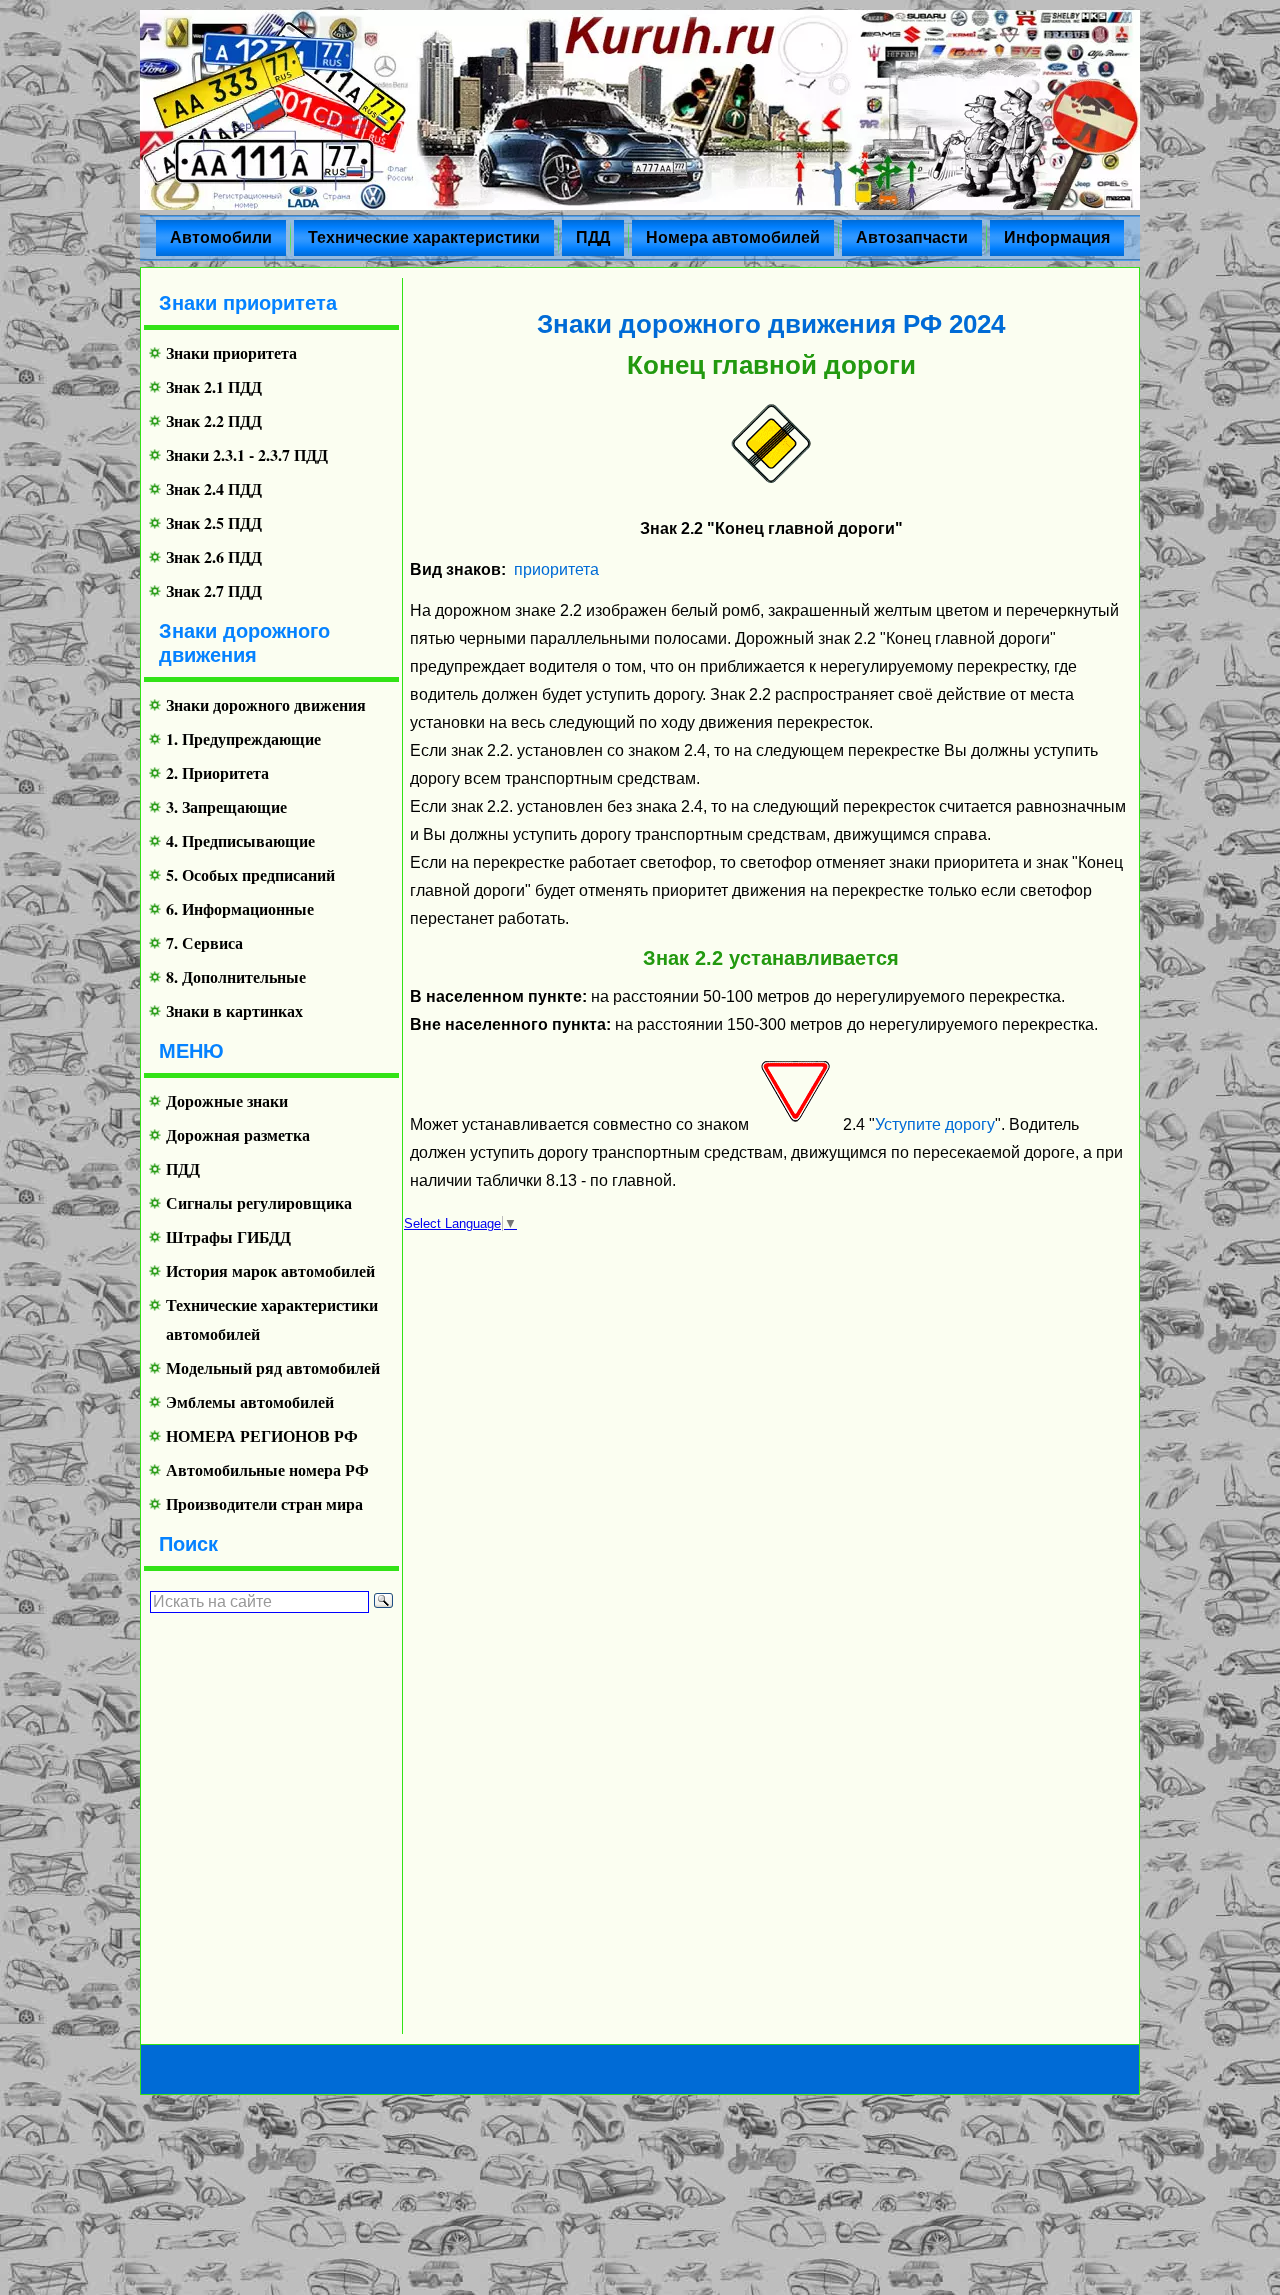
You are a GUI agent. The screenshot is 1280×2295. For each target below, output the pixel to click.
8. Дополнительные (236, 976)
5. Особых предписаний (250, 874)
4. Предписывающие (240, 840)
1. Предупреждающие (243, 738)
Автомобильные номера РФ (267, 1469)
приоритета (556, 569)
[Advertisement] (264, 1823)
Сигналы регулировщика (259, 1202)
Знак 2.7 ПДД (214, 590)
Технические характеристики (424, 237)
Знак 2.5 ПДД (214, 522)
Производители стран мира (264, 1503)
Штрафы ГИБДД (228, 1236)
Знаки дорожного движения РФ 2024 (771, 324)
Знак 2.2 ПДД (214, 420)
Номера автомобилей (733, 237)
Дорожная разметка (238, 1134)
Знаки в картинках (234, 1010)
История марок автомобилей (270, 1270)
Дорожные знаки (227, 1100)
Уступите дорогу (935, 1124)
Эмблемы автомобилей (250, 1401)
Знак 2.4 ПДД (214, 488)
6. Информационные (240, 908)
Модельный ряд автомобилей (273, 1367)
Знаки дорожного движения (266, 704)
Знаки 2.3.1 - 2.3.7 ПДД (247, 454)
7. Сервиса (204, 942)
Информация (1057, 237)
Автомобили (221, 237)
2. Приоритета (217, 772)
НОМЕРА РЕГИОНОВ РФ (262, 1435)
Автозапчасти (912, 237)
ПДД (593, 237)
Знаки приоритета (231, 352)
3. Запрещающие (226, 806)
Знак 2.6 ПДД (214, 556)
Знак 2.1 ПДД (214, 386)
